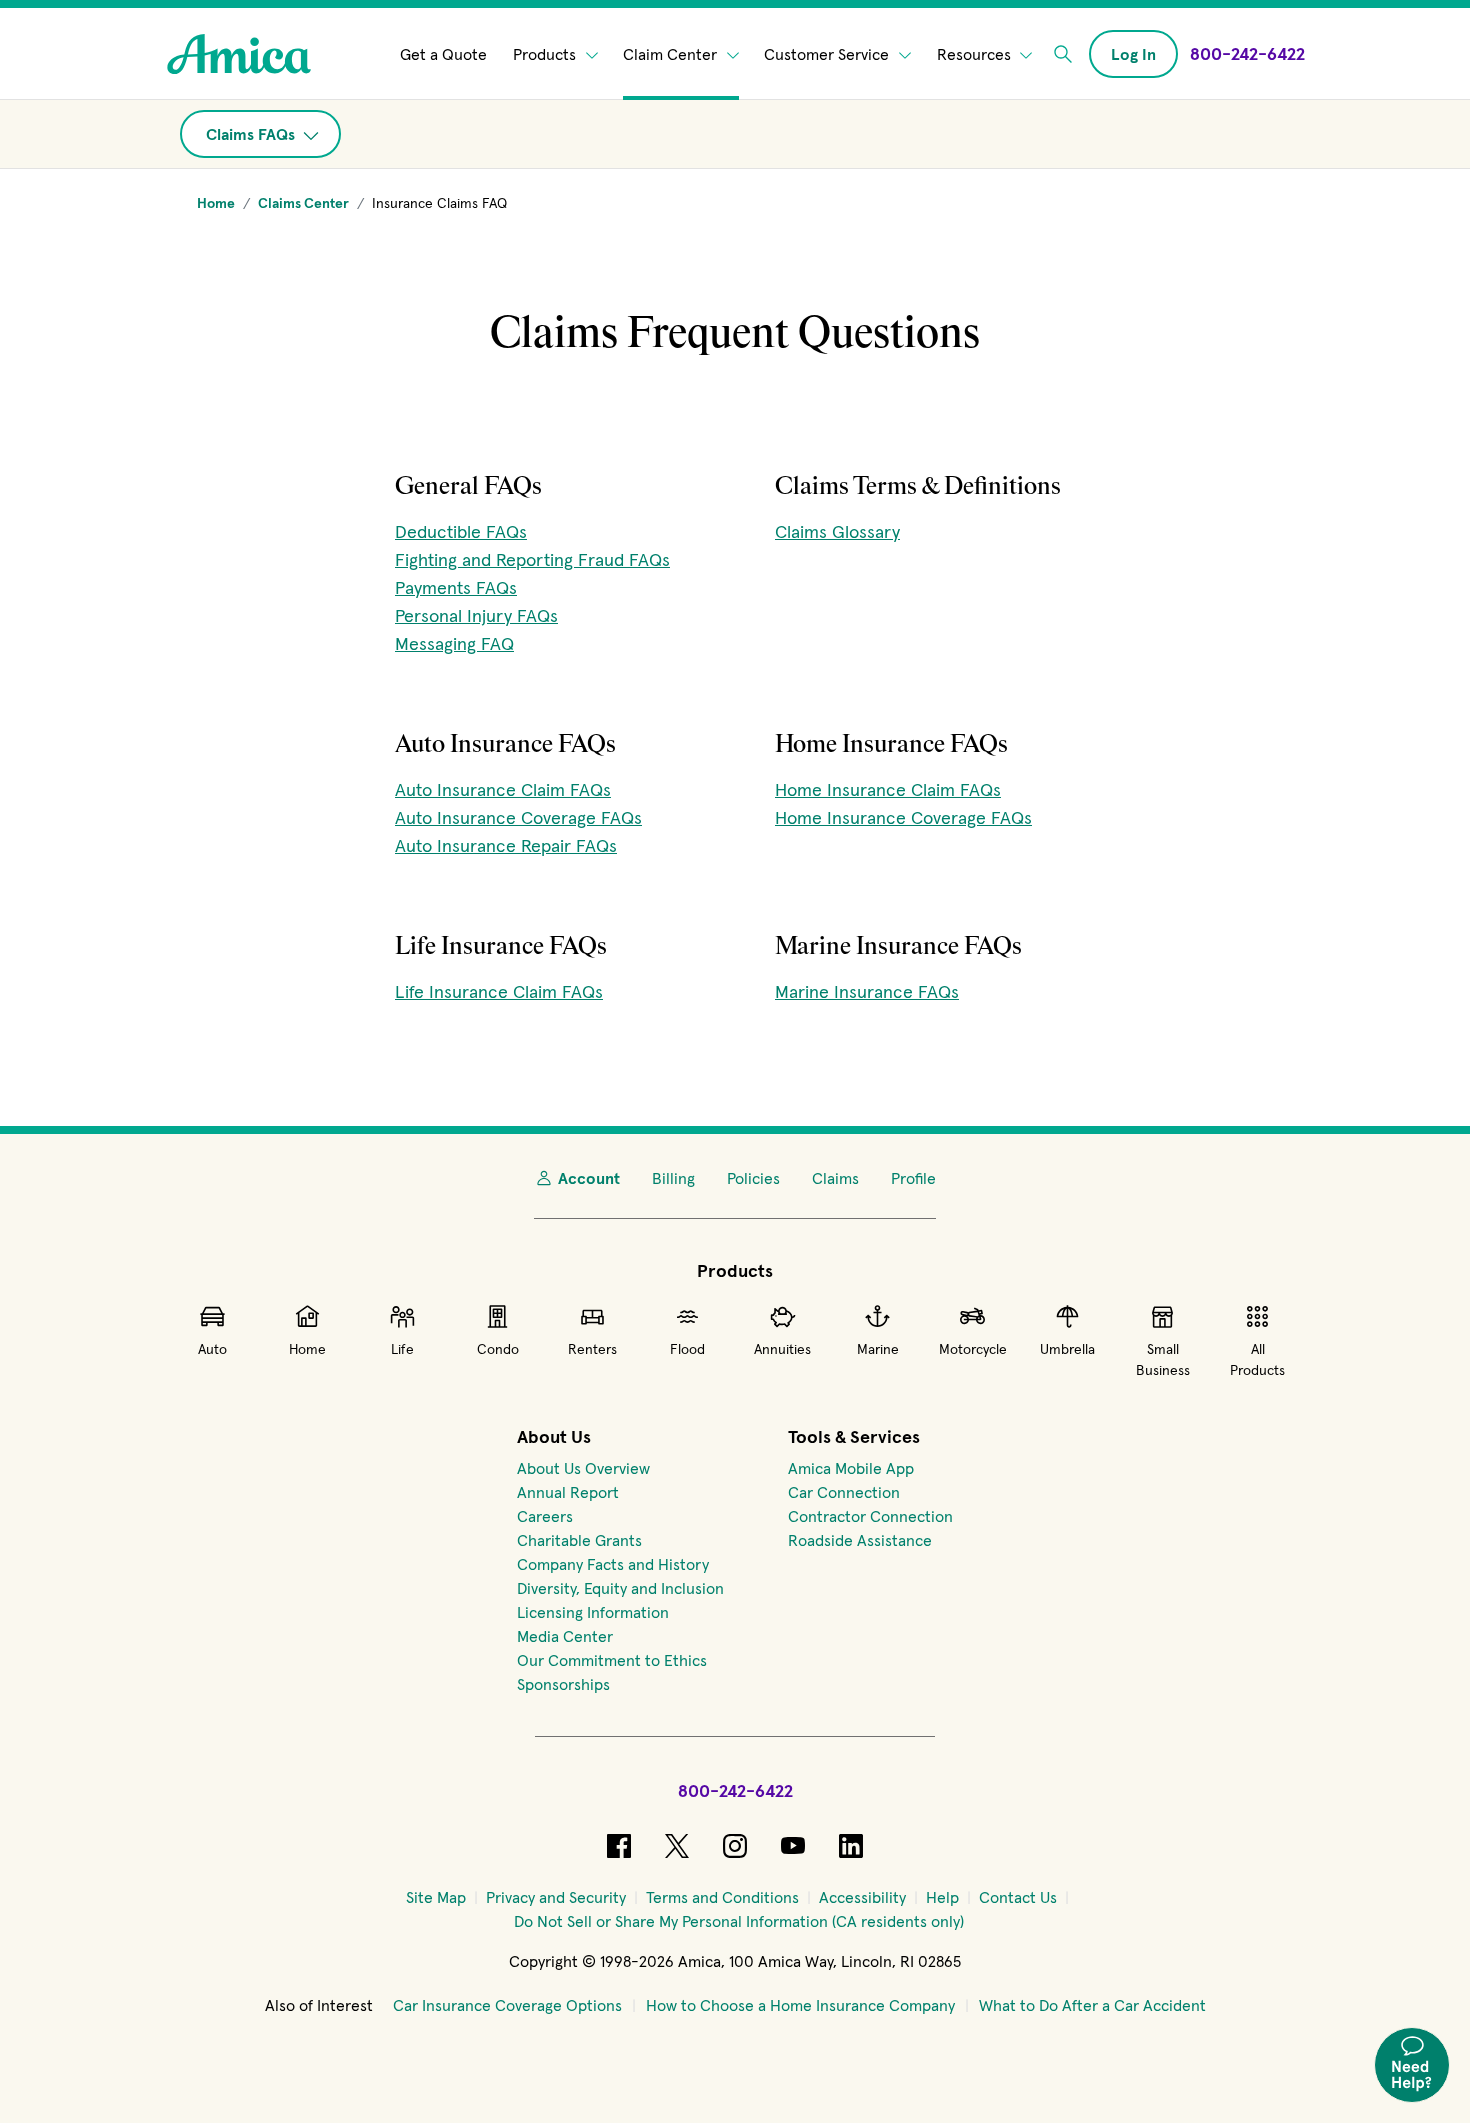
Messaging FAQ (454, 643)
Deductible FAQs (461, 531)
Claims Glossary (837, 531)
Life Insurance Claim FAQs (499, 991)
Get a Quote (443, 54)
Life (402, 1349)
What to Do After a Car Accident (1092, 2005)
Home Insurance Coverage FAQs (903, 817)
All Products (1257, 1359)
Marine (878, 1349)
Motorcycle (973, 1349)
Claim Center (672, 54)
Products (546, 54)
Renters (592, 1349)
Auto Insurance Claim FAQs (503, 789)
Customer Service (828, 54)
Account (589, 1178)
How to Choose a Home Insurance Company (800, 2005)
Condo (498, 1349)
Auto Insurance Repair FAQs (506, 845)
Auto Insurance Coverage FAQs (518, 817)
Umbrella (1067, 1349)
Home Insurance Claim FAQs (888, 789)
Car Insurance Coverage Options (507, 2005)
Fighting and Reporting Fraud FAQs (532, 559)
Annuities (782, 1349)
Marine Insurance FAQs (867, 991)
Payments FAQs (456, 587)
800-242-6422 (735, 1790)
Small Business (1163, 1359)
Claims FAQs (252, 134)
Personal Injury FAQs (476, 615)
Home (307, 1349)
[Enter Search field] (1063, 54)
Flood (687, 1349)
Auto (212, 1349)
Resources (976, 54)
